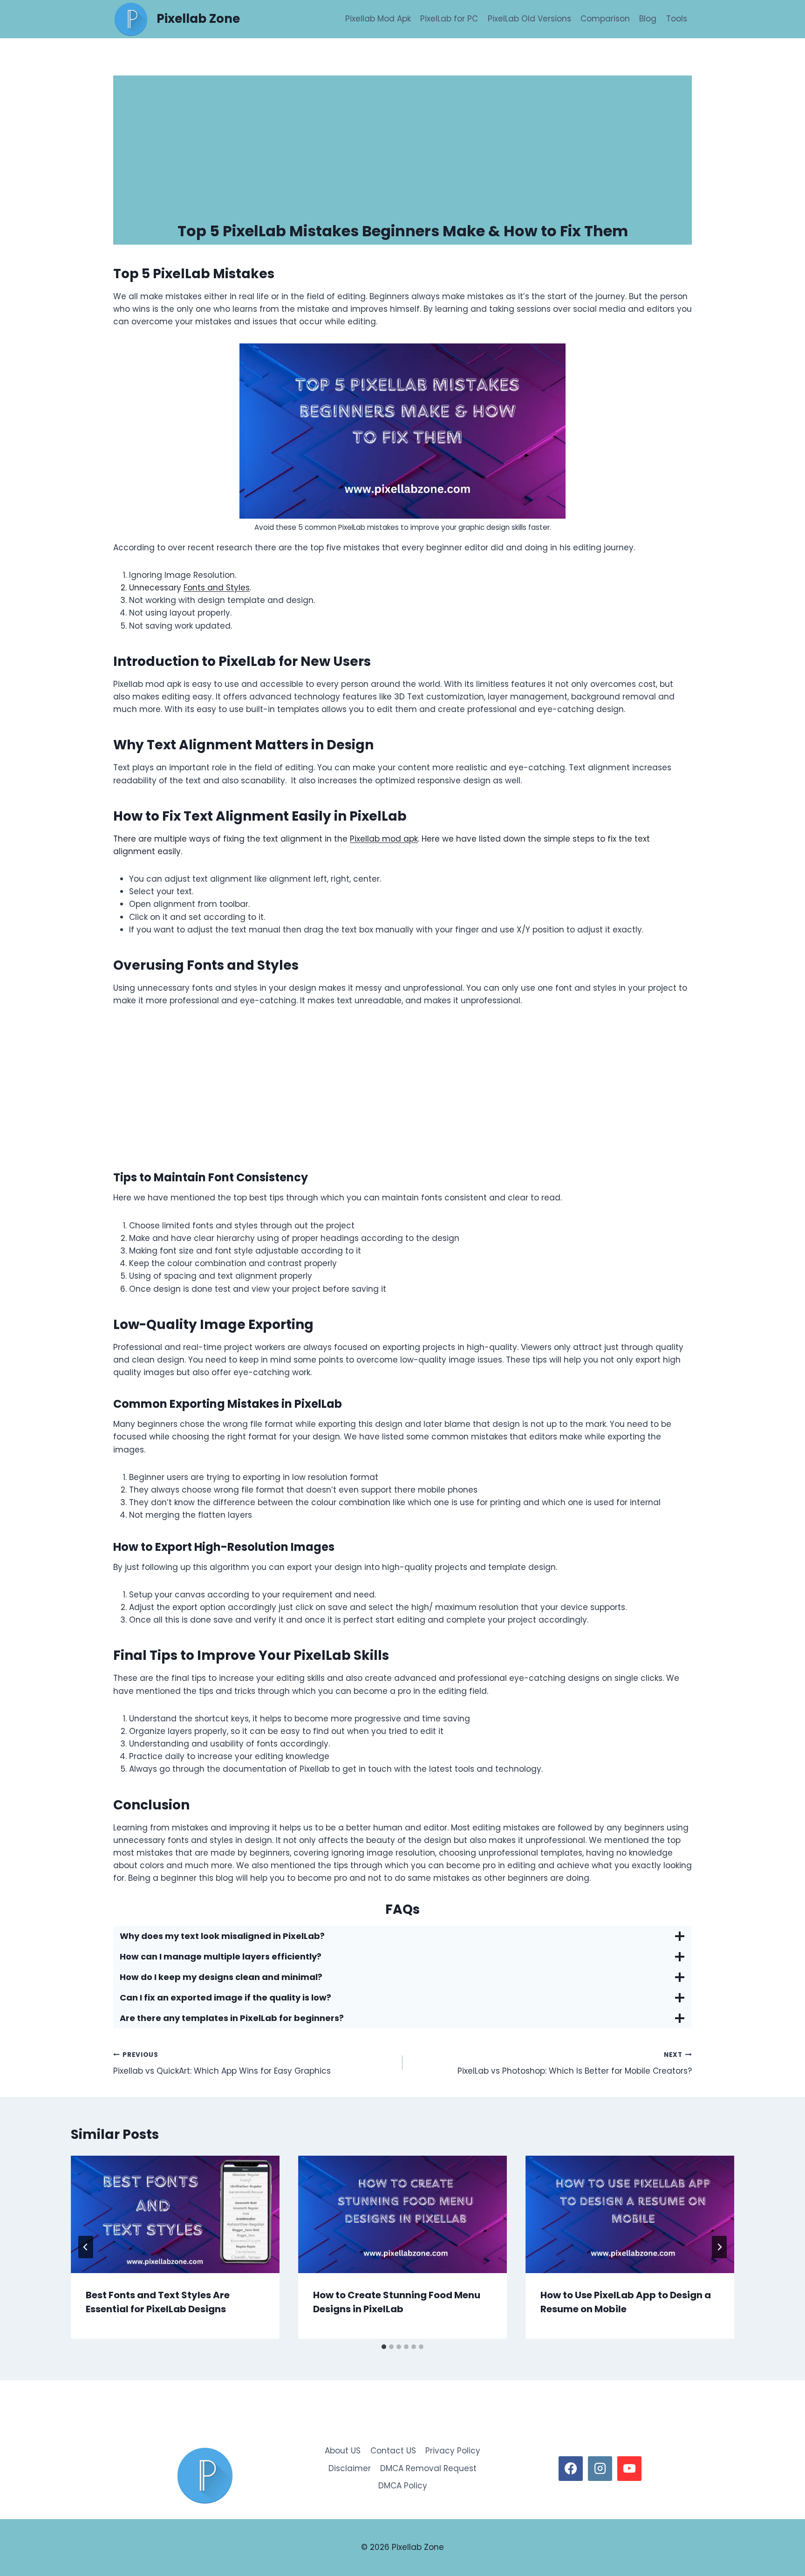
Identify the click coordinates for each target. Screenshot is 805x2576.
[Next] (719, 2247)
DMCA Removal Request (428, 2468)
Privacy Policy (453, 2451)
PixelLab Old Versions (529, 19)
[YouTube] (629, 2468)
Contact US (393, 2451)
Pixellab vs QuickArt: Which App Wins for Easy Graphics (222, 2063)
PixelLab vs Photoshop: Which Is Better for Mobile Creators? (575, 2063)
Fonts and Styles (217, 588)
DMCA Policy (403, 2486)
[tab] (384, 2347)
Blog (648, 19)
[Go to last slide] (86, 2247)
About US (343, 2451)
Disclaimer (350, 2468)
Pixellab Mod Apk (378, 19)
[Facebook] (571, 2468)
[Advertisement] (402, 145)
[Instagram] (600, 2468)
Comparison (605, 19)
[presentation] (175, 2214)
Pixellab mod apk (384, 839)
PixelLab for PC (449, 19)
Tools (677, 19)
